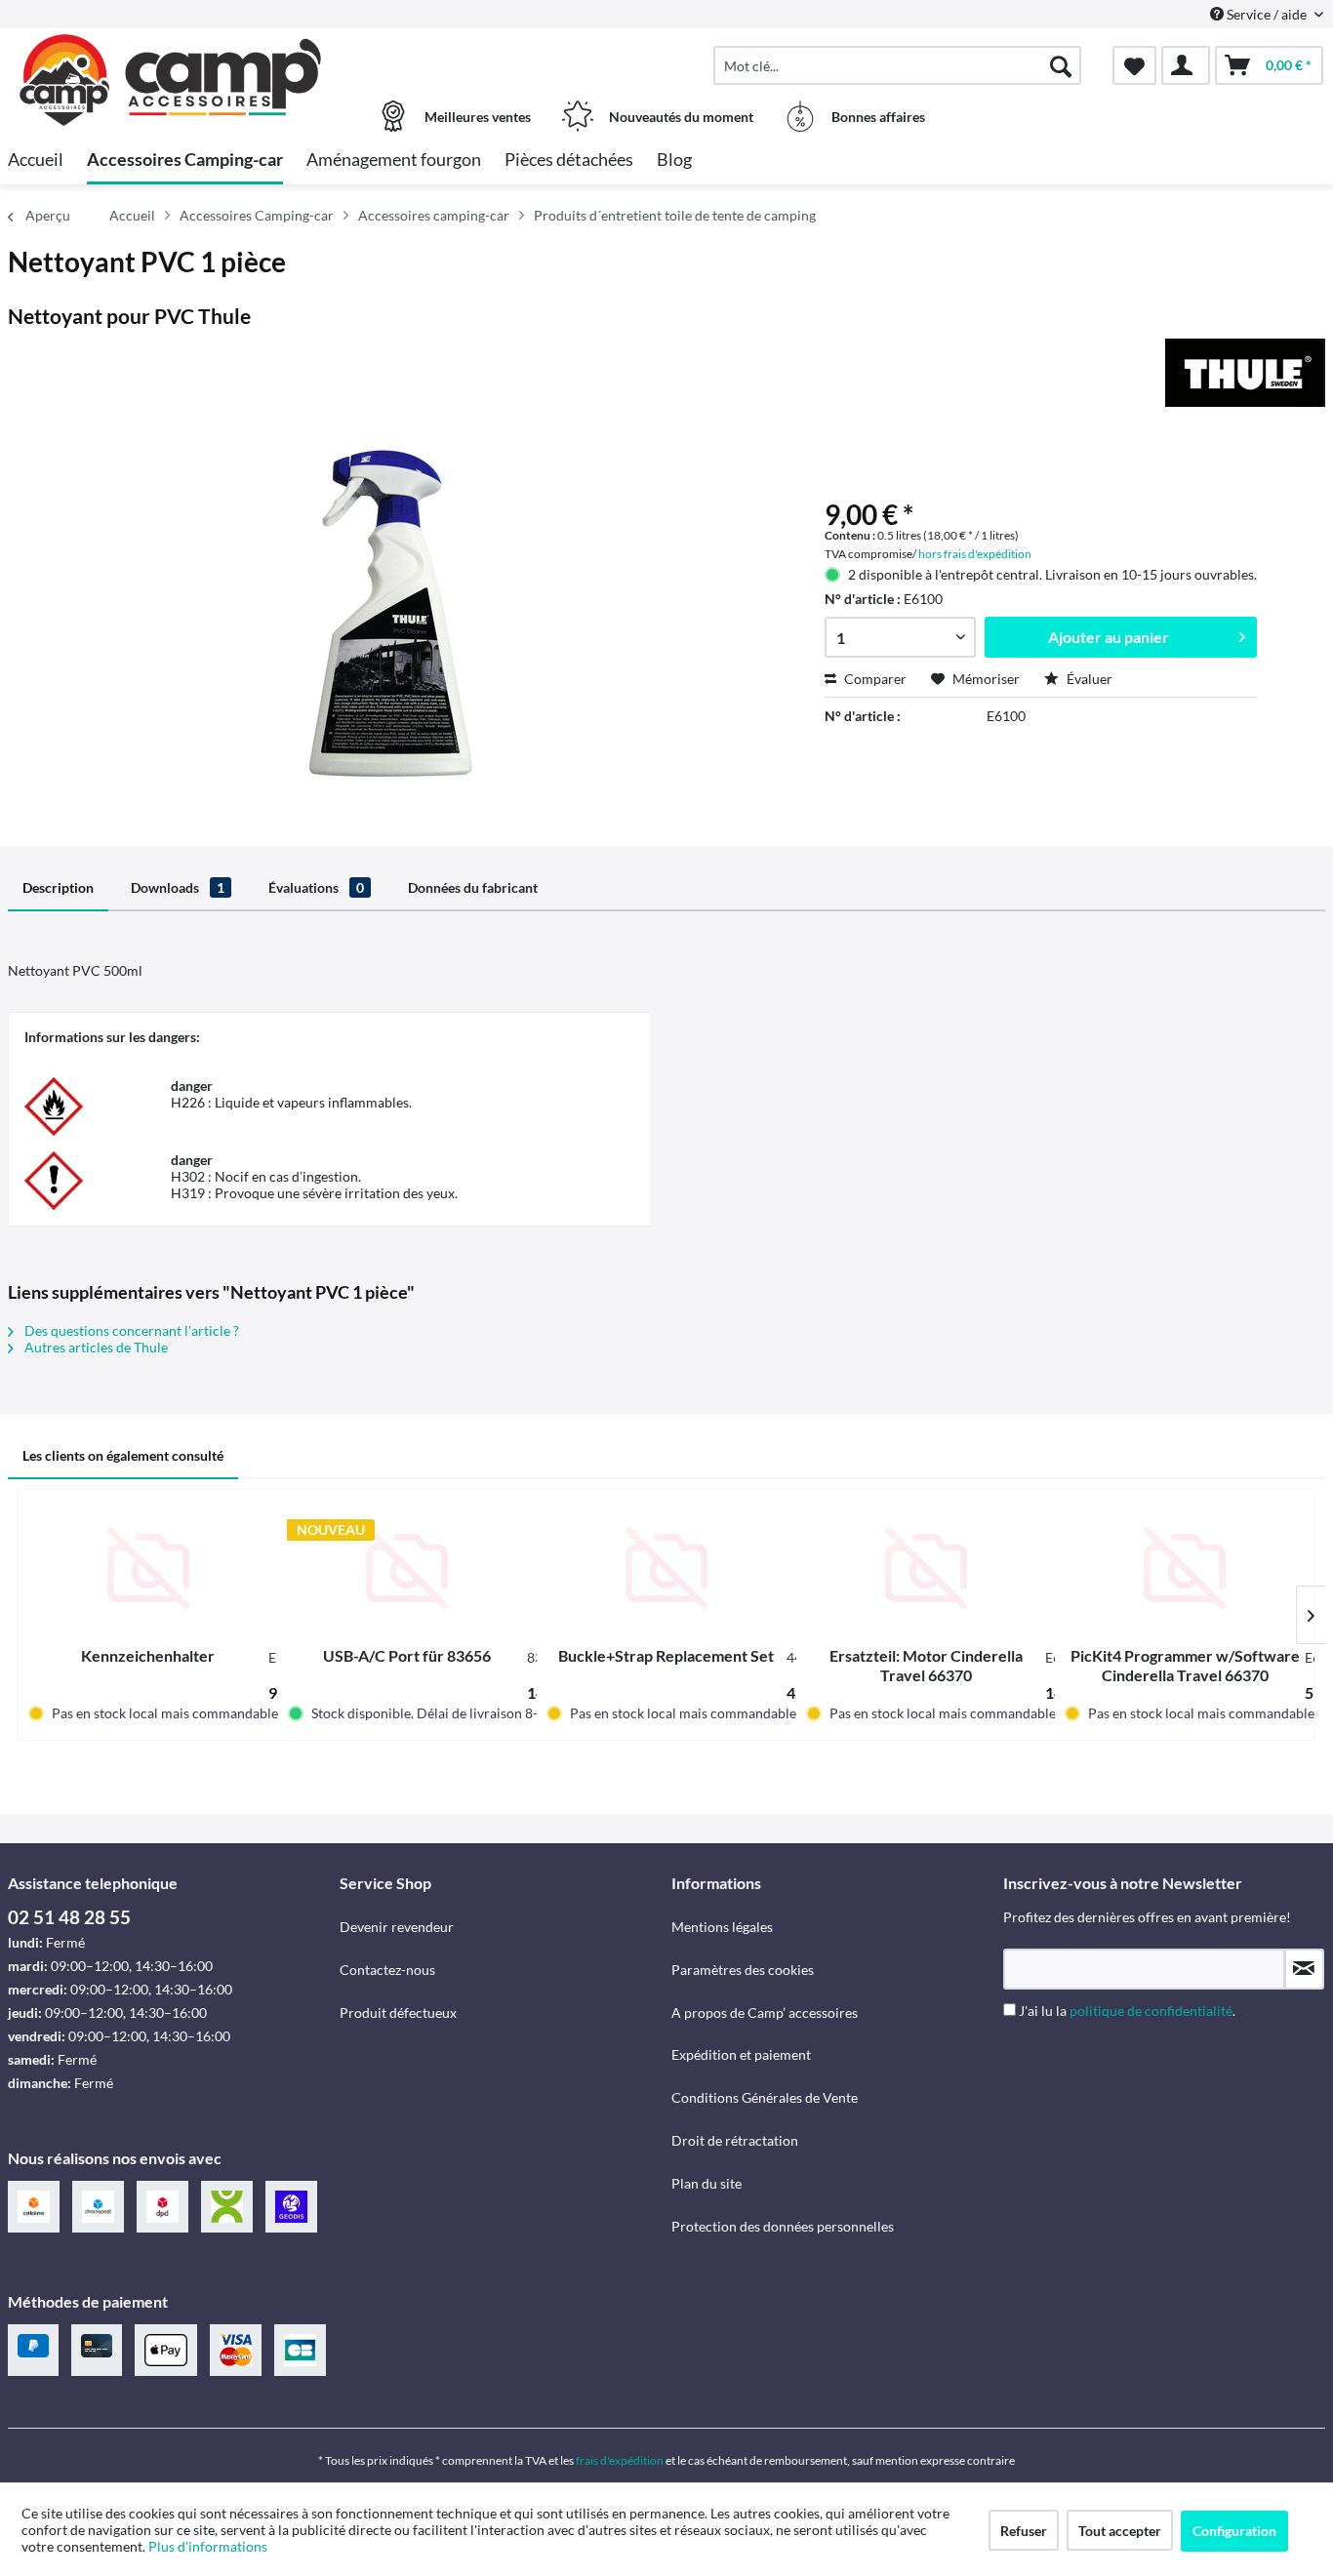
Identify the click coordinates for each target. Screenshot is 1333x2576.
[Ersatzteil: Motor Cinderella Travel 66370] (926, 1568)
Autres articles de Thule (95, 1347)
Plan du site (707, 2183)
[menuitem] (897, 65)
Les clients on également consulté (123, 1455)
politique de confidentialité (1151, 2011)
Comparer (874, 679)
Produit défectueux (398, 2012)
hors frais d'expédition (975, 554)
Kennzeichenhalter (148, 1655)
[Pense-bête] (1134, 65)
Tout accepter (1120, 2531)
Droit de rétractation (735, 2140)
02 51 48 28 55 (69, 1917)
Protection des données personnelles (783, 2226)
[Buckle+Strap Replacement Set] (666, 1568)
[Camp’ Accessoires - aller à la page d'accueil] (171, 56)
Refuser (1024, 2531)
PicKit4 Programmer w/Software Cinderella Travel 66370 (1185, 1665)
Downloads (178, 887)
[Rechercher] (1061, 65)
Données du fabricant (473, 887)
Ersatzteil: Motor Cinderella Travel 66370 (926, 1665)
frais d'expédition (620, 2460)
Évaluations (316, 887)
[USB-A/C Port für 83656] (408, 1568)
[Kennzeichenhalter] (148, 1568)
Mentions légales (722, 1927)
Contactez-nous (387, 1970)
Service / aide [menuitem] (1267, 14)
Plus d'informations (209, 2546)
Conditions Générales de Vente (765, 2097)
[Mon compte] (1186, 65)
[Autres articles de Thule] (1245, 373)
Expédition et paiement (741, 2054)
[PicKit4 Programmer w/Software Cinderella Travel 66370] (1185, 1568)
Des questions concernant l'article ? (130, 1330)
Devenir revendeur (397, 1927)
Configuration (1234, 2531)
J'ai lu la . (1127, 2011)
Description (58, 887)
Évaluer (1088, 679)
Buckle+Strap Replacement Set (666, 1655)
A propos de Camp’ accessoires (765, 2012)
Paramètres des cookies (743, 1970)
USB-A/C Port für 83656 (407, 1655)
